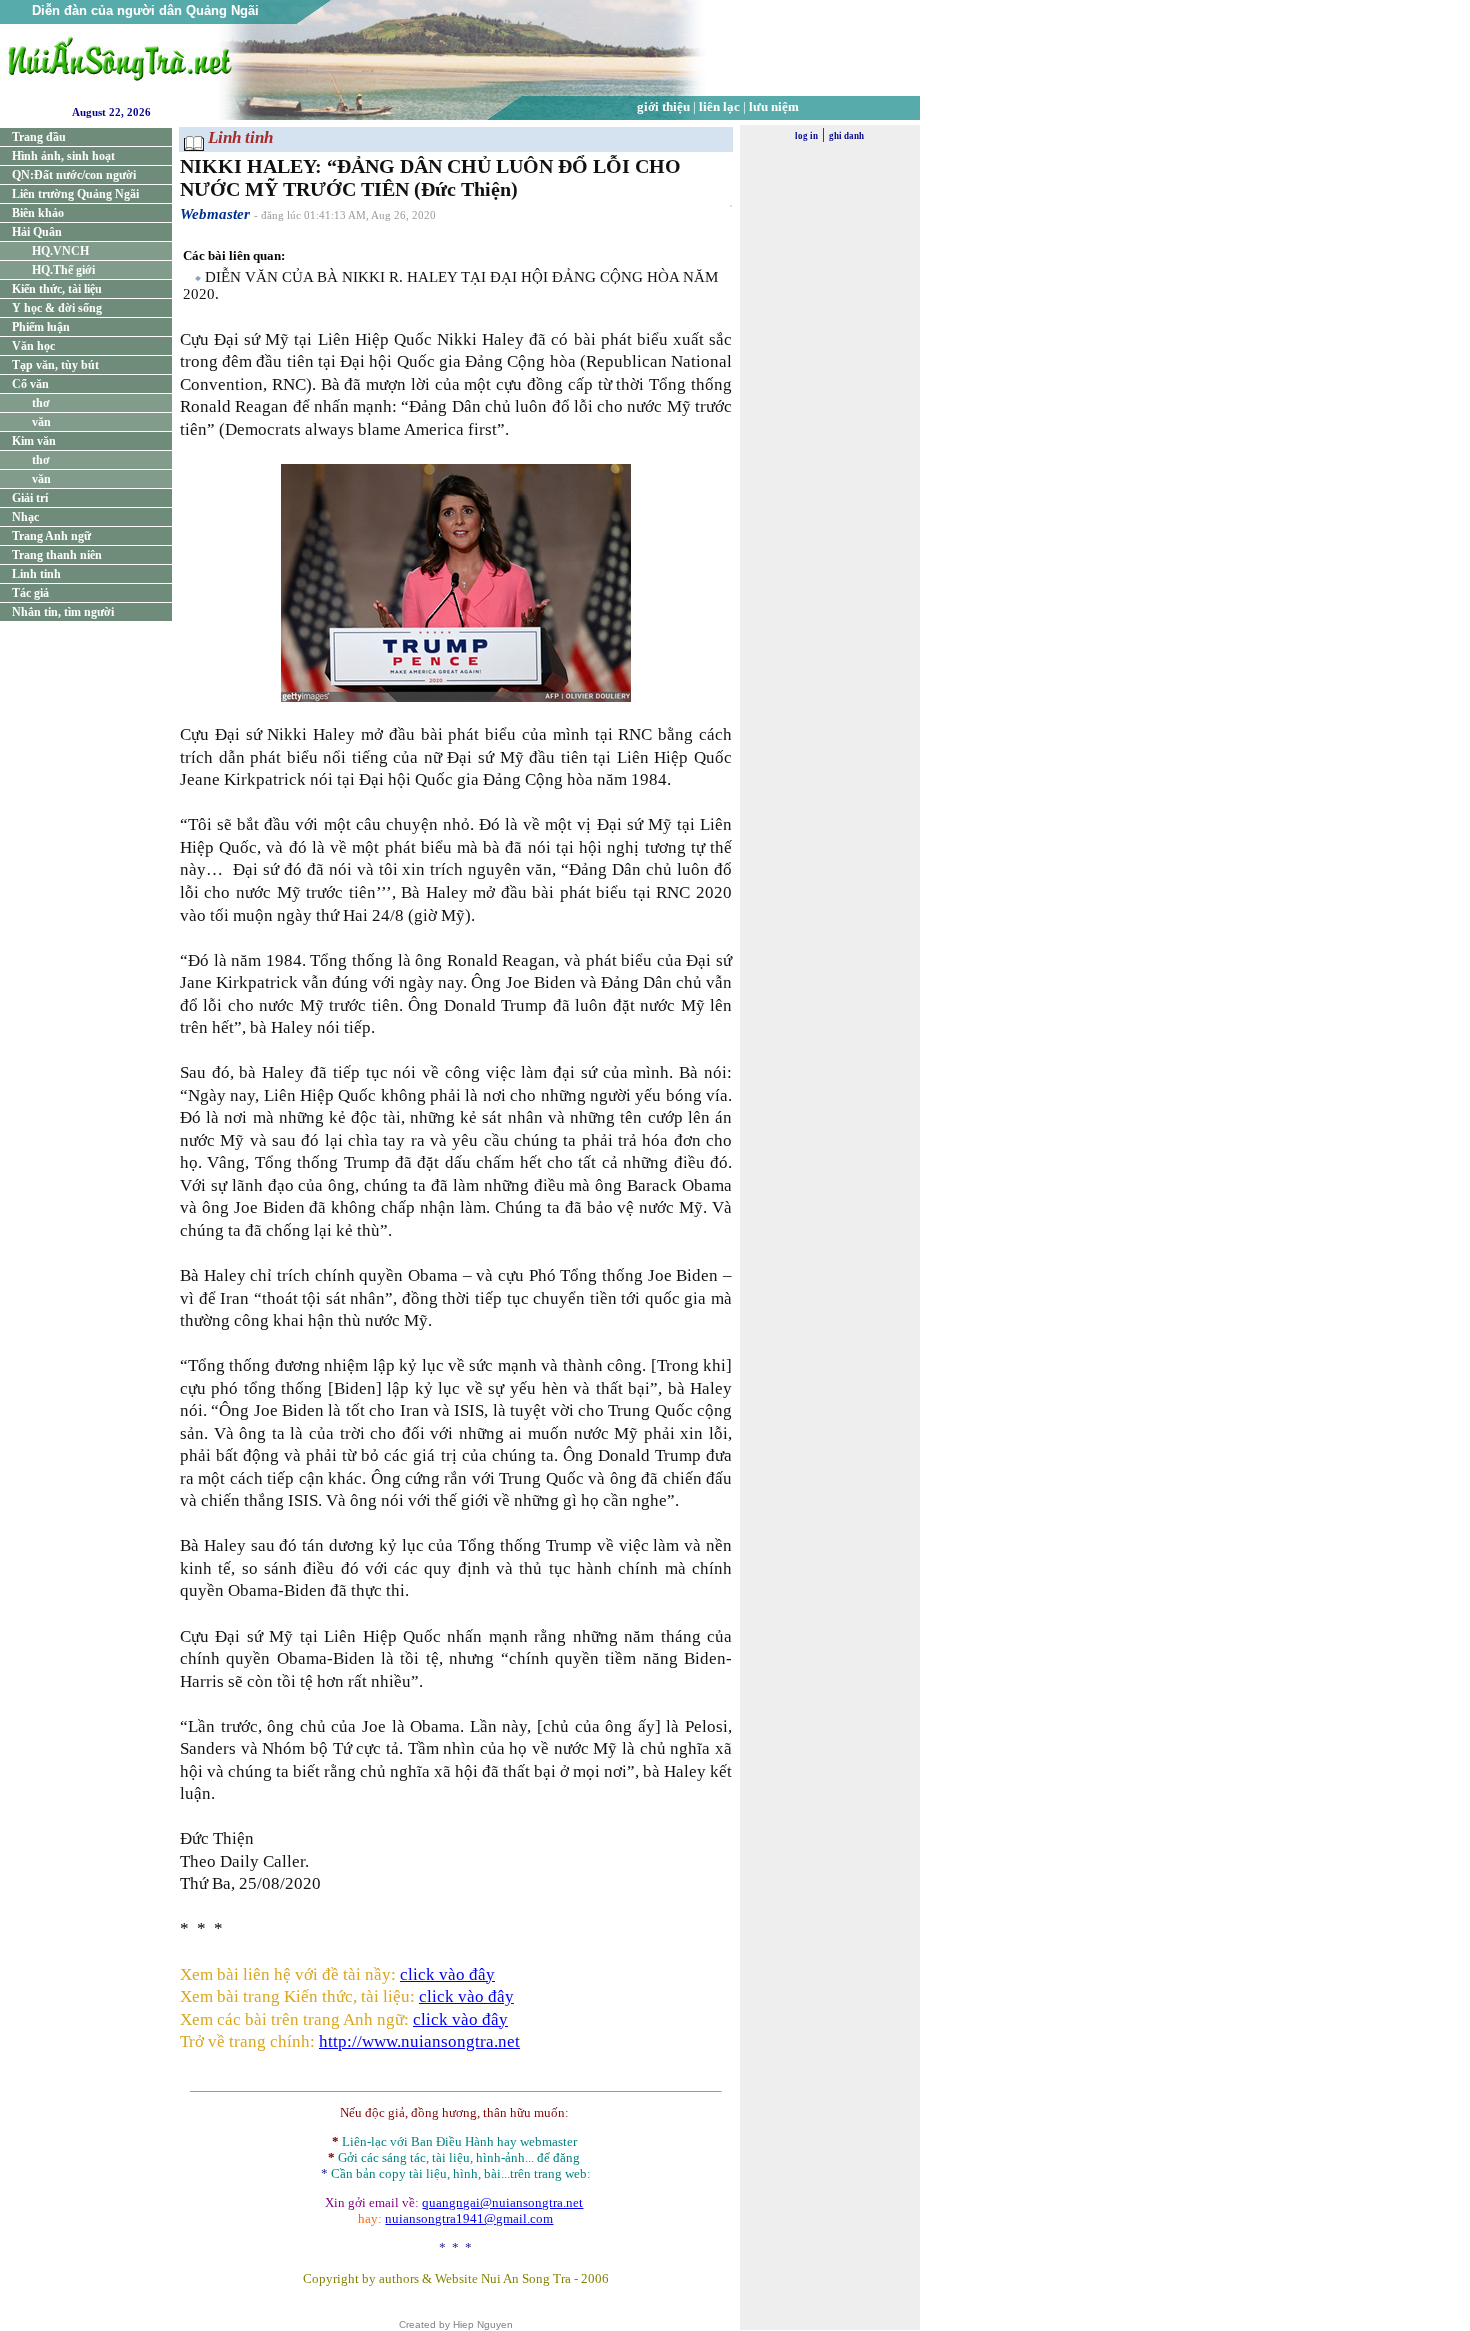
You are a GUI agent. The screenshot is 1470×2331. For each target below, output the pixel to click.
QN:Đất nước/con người (74, 175)
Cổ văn (30, 384)
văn (41, 422)
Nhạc (25, 517)
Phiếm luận (41, 327)
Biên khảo (38, 213)
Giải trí (30, 498)
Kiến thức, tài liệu (57, 289)
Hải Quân (37, 232)
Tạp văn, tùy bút (55, 365)
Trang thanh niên (57, 555)
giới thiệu (663, 106)
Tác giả (30, 593)
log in (806, 136)
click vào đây (447, 1974)
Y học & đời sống (57, 308)
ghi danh (846, 136)
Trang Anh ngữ (51, 536)
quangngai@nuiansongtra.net (502, 2202)
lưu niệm (774, 106)
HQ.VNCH (60, 251)
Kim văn (34, 441)
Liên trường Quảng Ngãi (75, 194)
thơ (41, 403)
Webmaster (215, 214)
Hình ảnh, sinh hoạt (63, 156)
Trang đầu (39, 137)
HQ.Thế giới (63, 270)
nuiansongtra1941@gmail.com (469, 2218)
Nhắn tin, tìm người (63, 612)
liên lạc (719, 106)
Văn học (33, 346)
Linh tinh (36, 574)
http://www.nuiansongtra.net (419, 2041)
